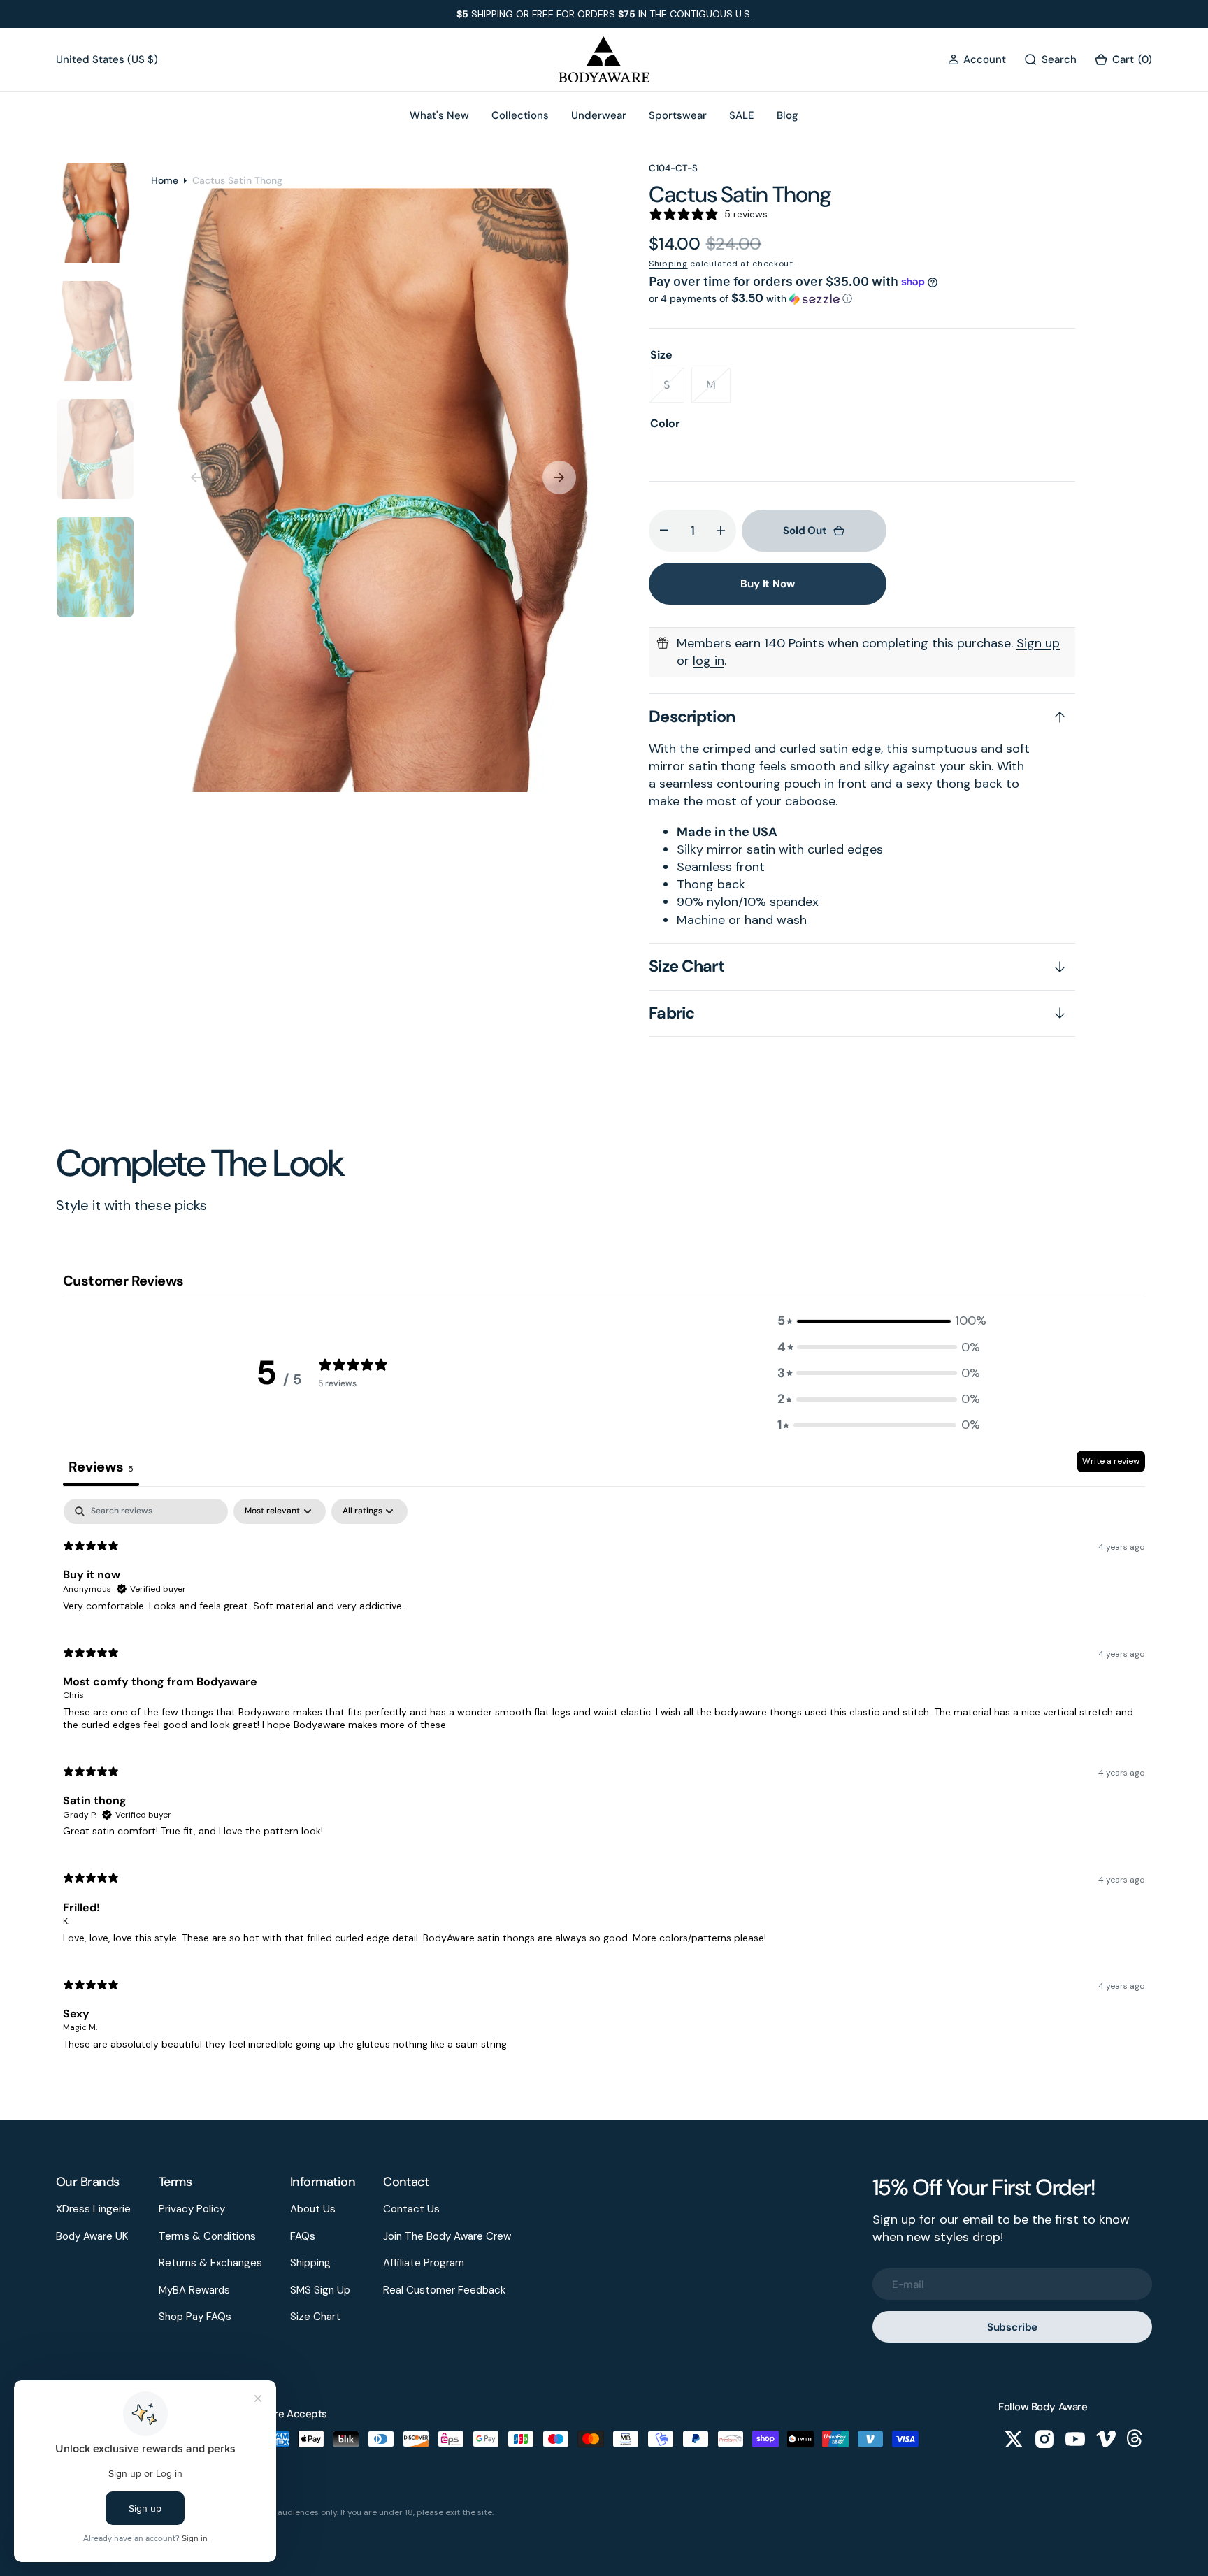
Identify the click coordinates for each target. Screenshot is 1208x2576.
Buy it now (768, 584)
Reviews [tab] (101, 1467)
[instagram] (1044, 2439)
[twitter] (1014, 2439)
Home (165, 180)
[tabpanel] (604, 1780)
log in (709, 661)
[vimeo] (1106, 2439)
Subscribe (1013, 2327)
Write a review (1111, 1461)
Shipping (668, 264)
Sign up (1038, 643)
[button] (977, 60)
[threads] (1137, 2439)
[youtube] (1075, 2439)
